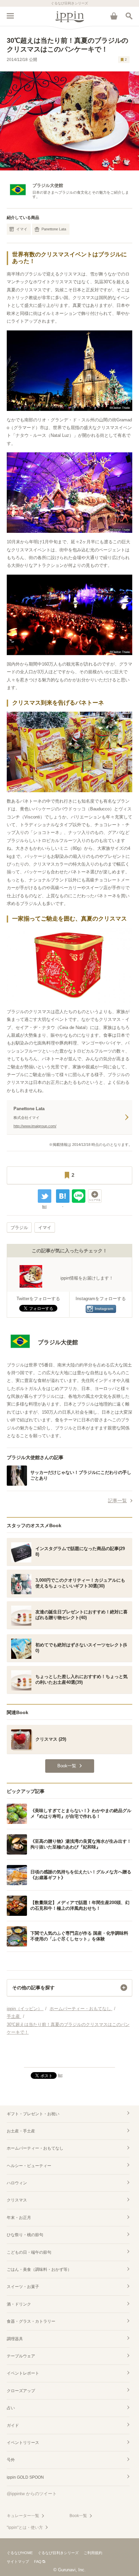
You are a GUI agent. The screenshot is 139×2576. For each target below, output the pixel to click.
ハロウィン (17, 2183)
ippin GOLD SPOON (25, 2477)
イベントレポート (23, 2373)
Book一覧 (78, 2516)
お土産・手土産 (21, 2131)
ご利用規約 (93, 2553)
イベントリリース (23, 2443)
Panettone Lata (54, 229)
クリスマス (17, 2200)
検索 (129, 16)
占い (11, 2408)
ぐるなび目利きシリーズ (58, 2553)
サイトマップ (18, 2562)
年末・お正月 (19, 2218)
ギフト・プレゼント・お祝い (33, 2114)
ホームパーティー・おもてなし (35, 2148)
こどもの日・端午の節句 (29, 2252)
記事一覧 (117, 1501)
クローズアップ (21, 2391)
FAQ (38, 2562)
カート (114, 16)
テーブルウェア (21, 2356)
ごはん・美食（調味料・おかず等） (39, 2269)
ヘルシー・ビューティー (29, 2166)
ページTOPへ (69, 2059)
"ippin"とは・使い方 (25, 2527)
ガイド (13, 2425)
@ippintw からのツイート (32, 2494)
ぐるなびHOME (20, 2553)
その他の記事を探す (33, 1988)
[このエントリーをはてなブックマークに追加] (63, 1196)
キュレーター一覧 (23, 2516)
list (44, 1206)
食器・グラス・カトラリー (31, 2321)
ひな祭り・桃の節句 (25, 2235)
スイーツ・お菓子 (23, 2287)
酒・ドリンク (19, 2304)
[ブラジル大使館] (42, 1353)
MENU (10, 16)
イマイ (22, 229)
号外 (11, 2460)
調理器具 (15, 2339)
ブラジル (19, 1228)
